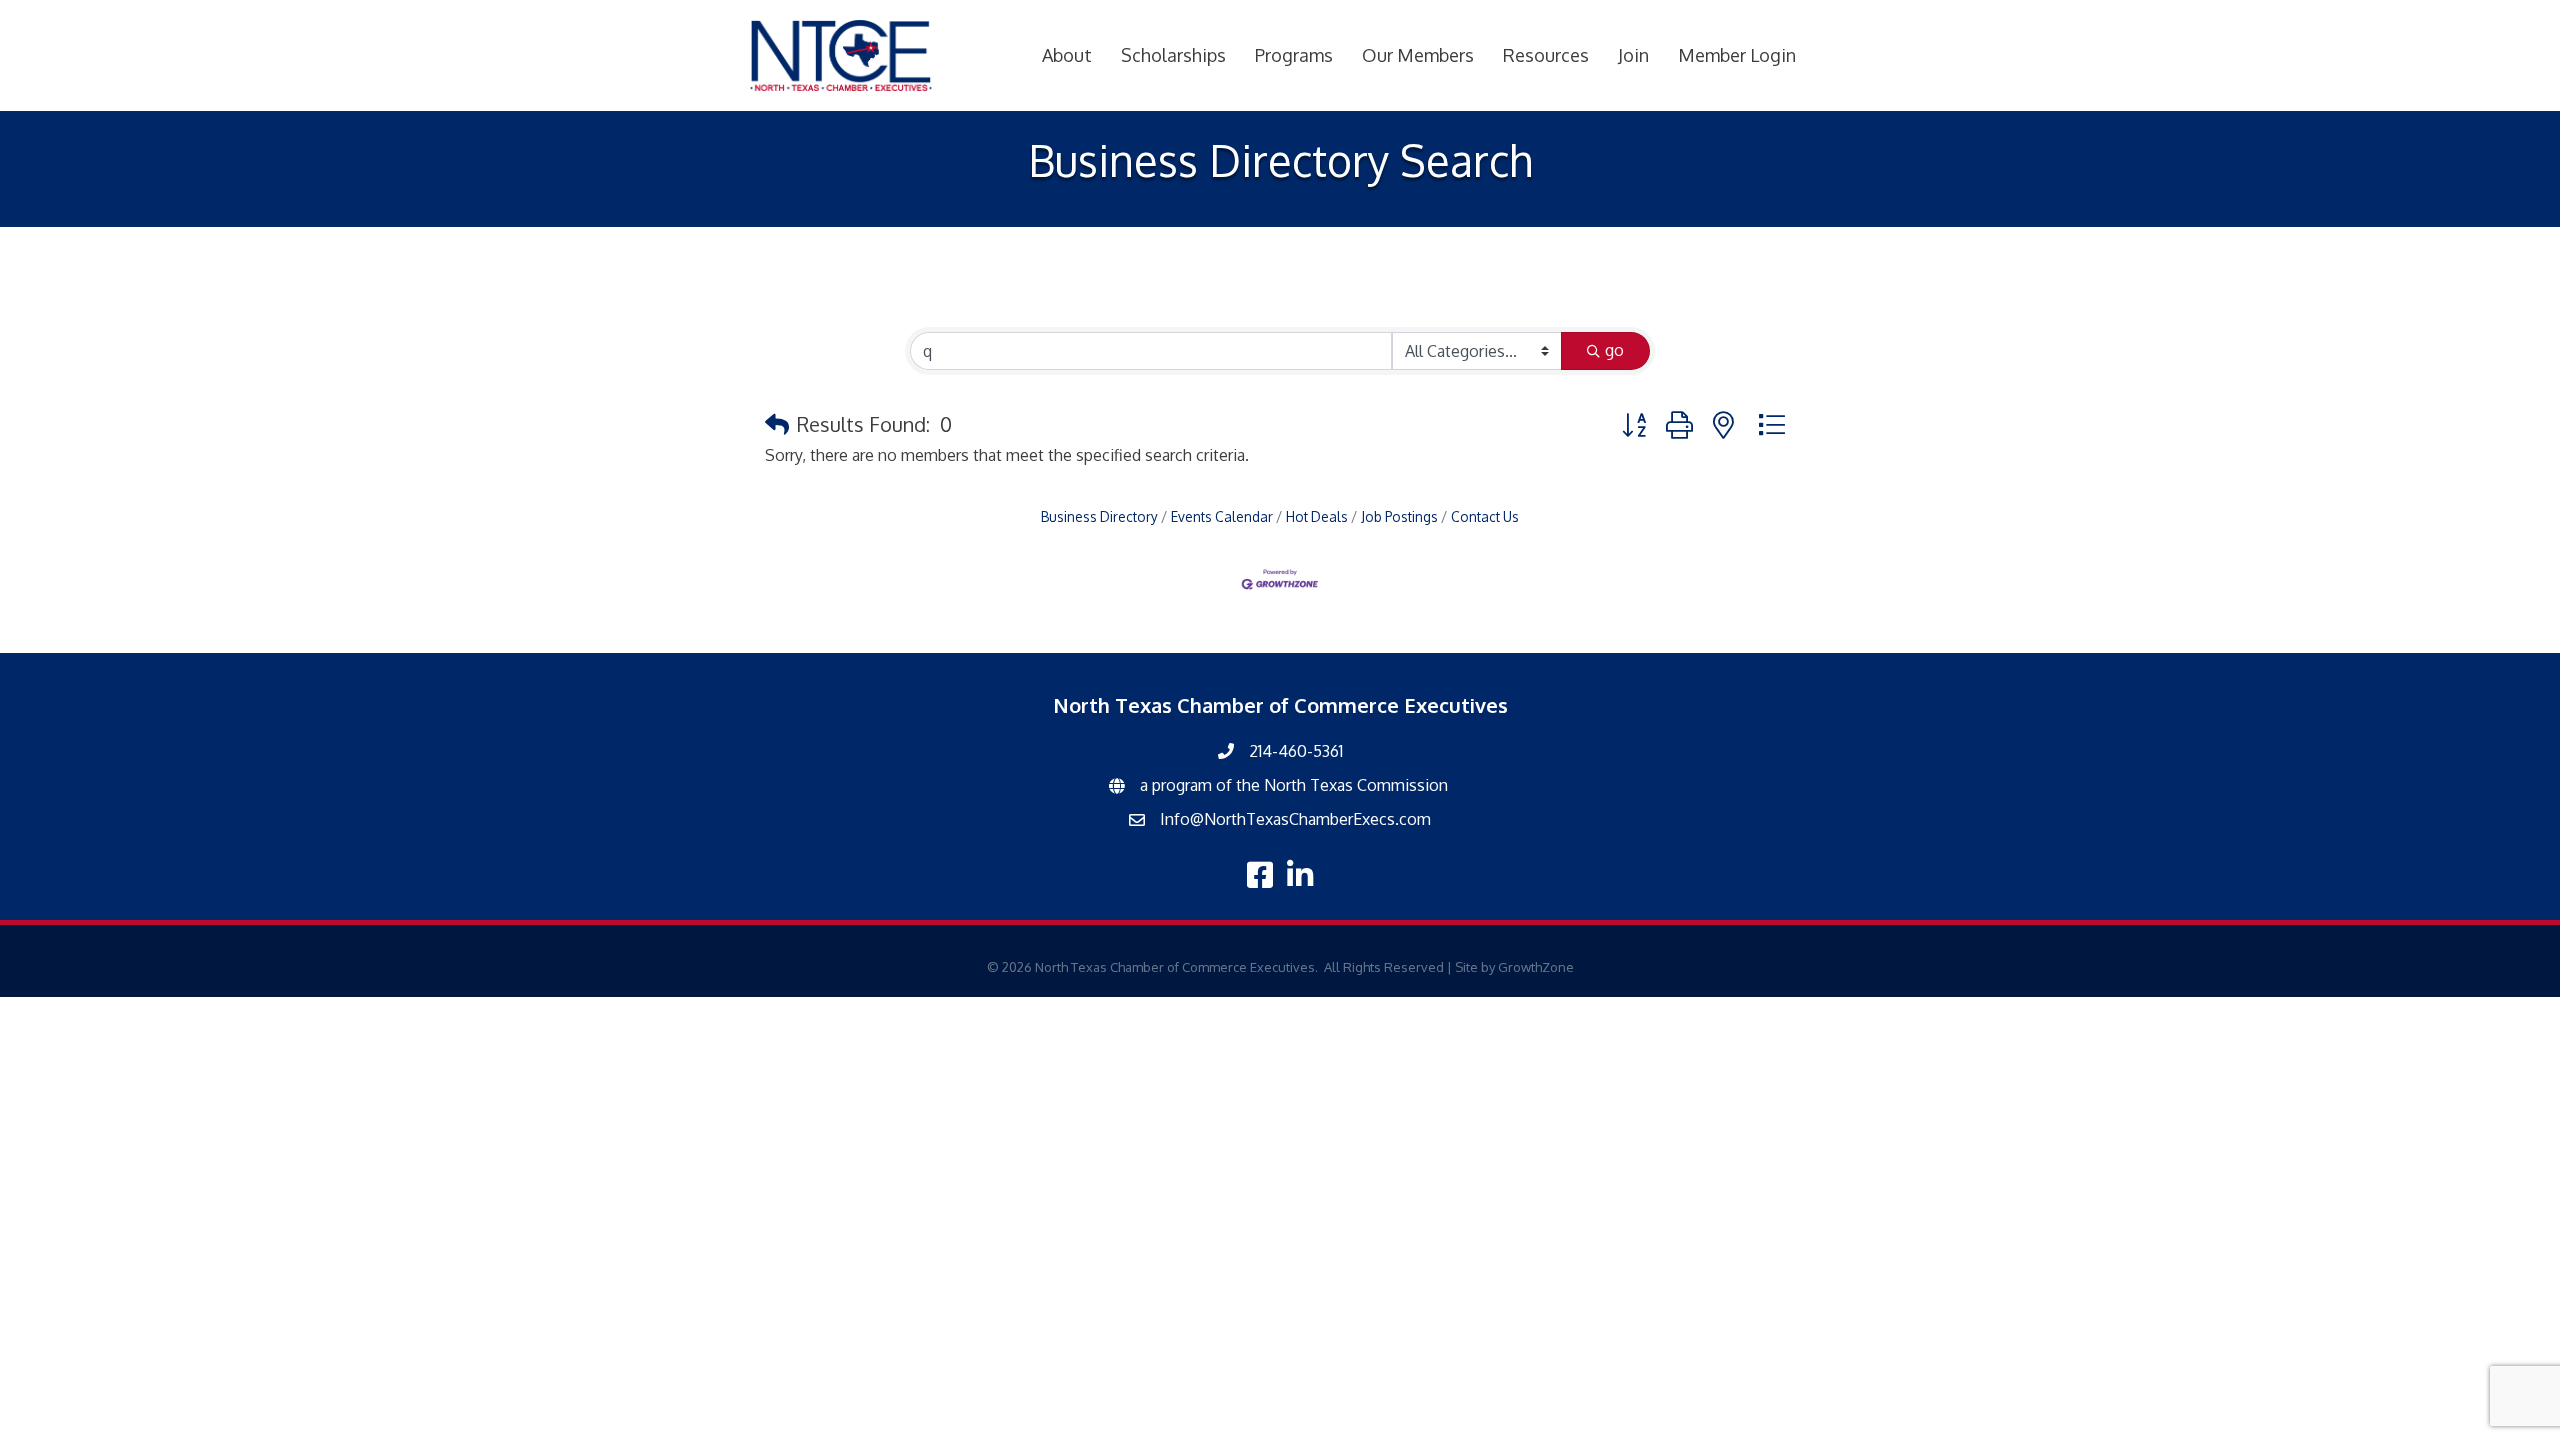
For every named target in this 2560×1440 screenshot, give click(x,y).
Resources (1546, 55)
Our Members (1418, 55)
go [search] (1614, 350)
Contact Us (1485, 516)
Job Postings (1399, 516)
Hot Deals (1317, 516)
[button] (777, 424)
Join (1633, 55)
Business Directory (1099, 516)
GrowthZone (1536, 967)
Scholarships (1173, 55)
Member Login (1737, 55)
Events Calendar (1222, 516)
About (1067, 55)
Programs (1294, 55)
